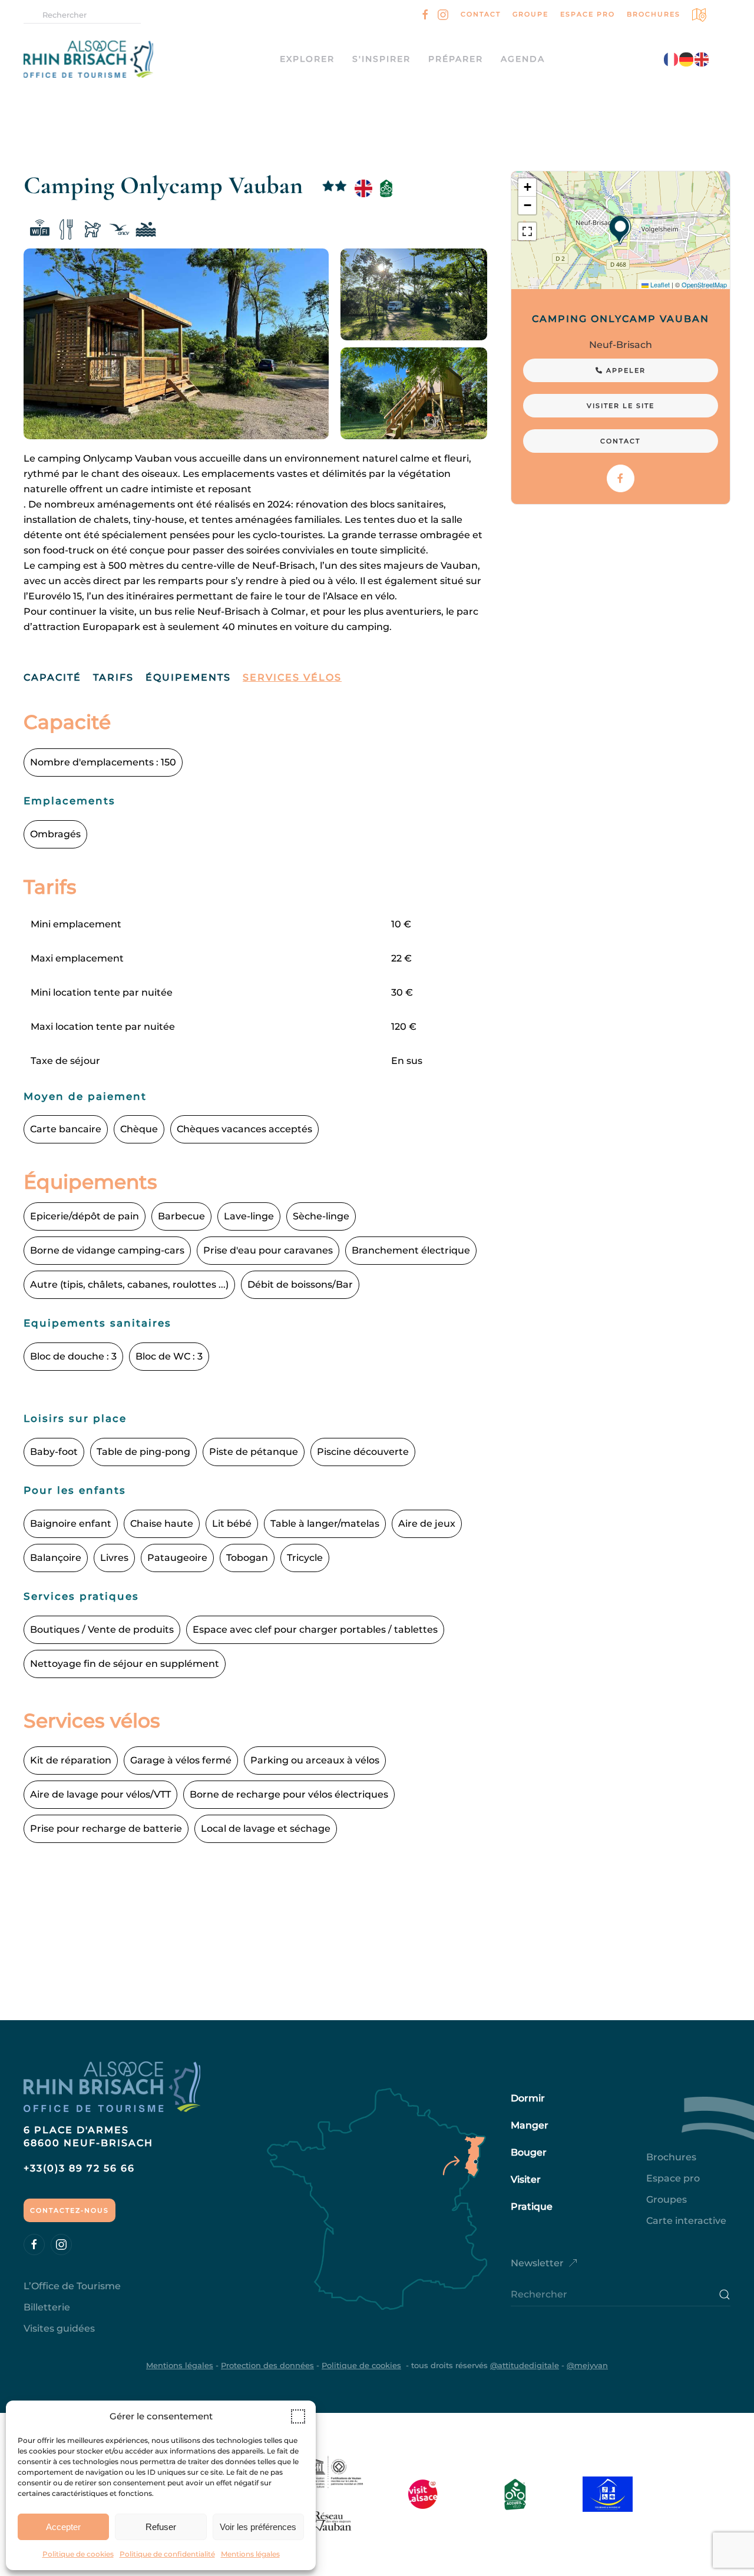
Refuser (161, 2527)
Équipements (188, 677)
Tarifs (113, 677)
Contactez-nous (70, 2210)
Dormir (528, 2098)
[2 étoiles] (335, 188)
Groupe (530, 14)
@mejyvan (587, 2365)
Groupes (667, 2199)
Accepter (63, 2527)
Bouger (529, 2152)
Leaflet (659, 284)
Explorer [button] (307, 59)
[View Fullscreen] (527, 231)
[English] (702, 59)
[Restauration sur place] (66, 231)
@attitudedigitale (525, 2365)
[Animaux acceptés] (93, 231)
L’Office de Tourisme (72, 2286)
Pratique (532, 2207)
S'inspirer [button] (381, 59)
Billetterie (47, 2307)
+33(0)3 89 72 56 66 (79, 2168)
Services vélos (292, 677)
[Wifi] (40, 231)
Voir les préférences (258, 2527)
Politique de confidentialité (167, 2554)
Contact (481, 14)
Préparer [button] (456, 59)
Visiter (526, 2179)
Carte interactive (686, 2221)
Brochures (654, 14)
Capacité (52, 677)
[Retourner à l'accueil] (100, 59)
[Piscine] (146, 231)
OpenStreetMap (704, 284)
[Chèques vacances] (119, 231)
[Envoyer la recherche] (725, 2295)
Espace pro (588, 14)
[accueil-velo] (386, 188)
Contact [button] (620, 441)
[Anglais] (363, 188)
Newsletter (537, 2263)
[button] (298, 2416)
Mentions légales (250, 2554)
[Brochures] (700, 14)
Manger (530, 2125)
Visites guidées (59, 2328)
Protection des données (267, 2365)
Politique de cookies (78, 2554)
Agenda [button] (523, 59)
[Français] (672, 59)
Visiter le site (621, 406)
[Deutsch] (687, 59)
